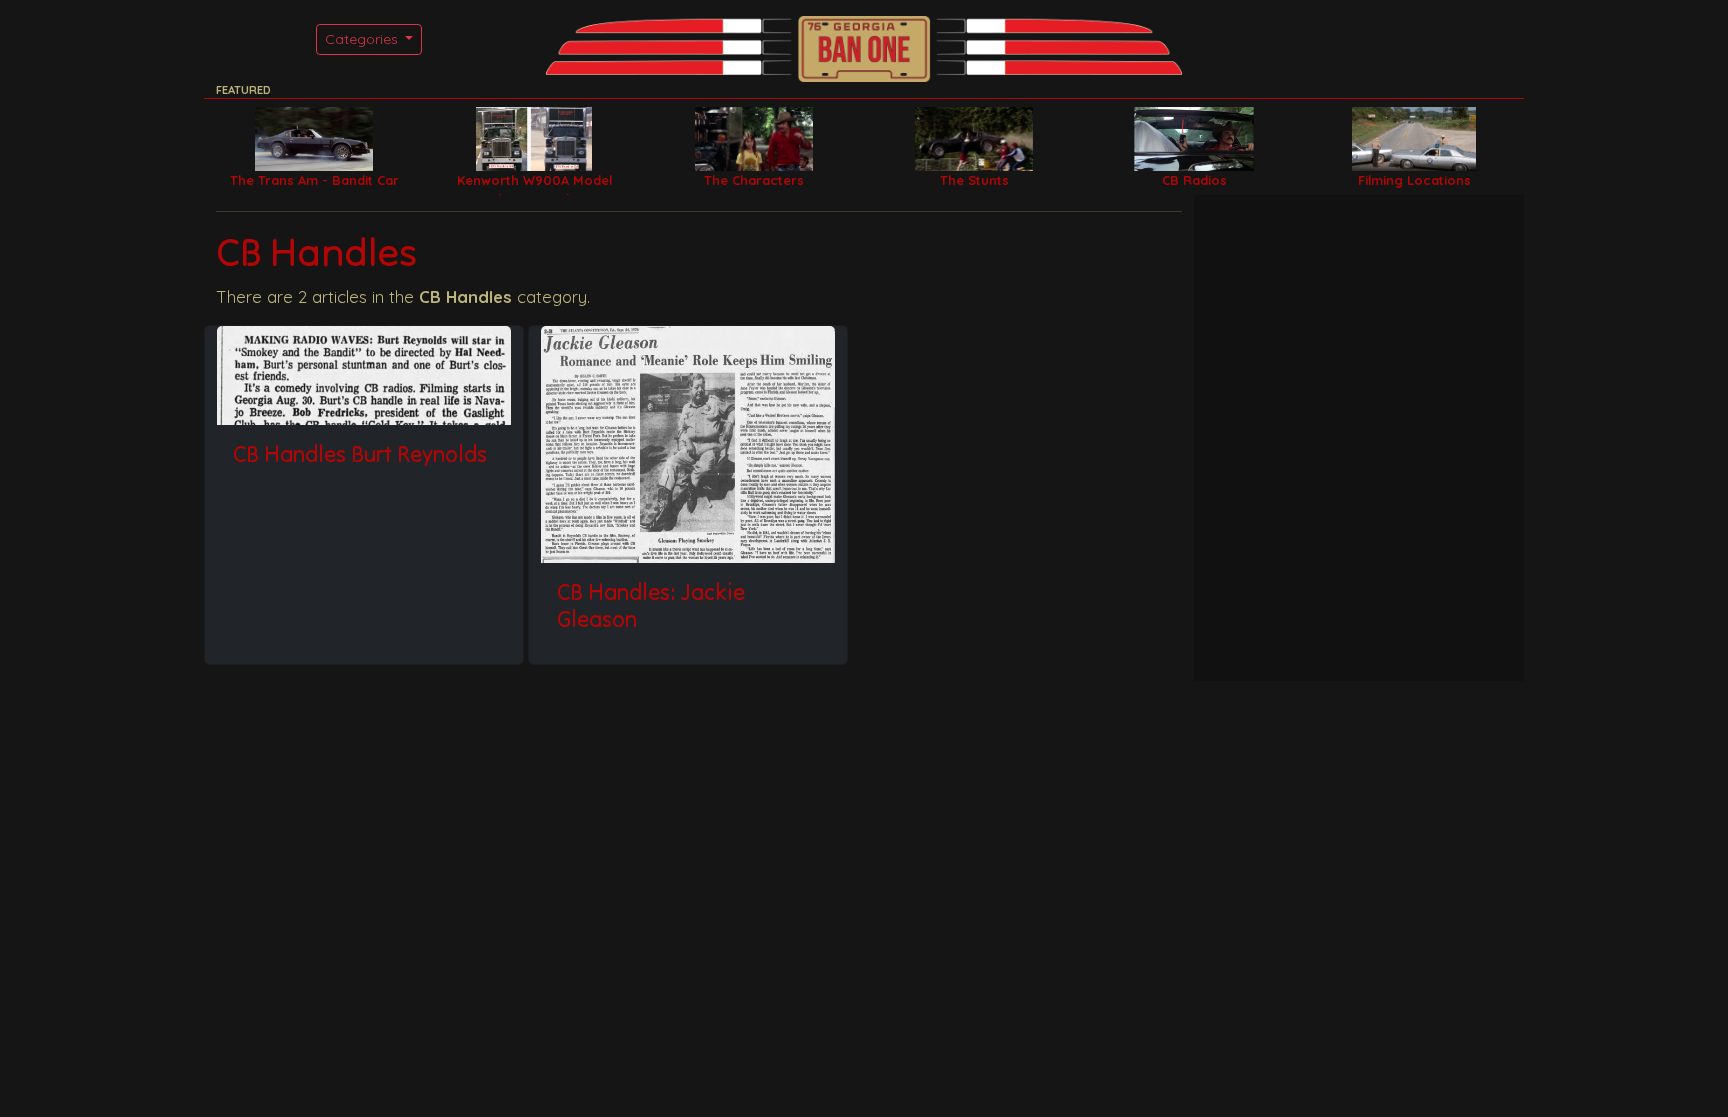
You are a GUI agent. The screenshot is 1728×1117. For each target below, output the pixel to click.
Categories (363, 39)
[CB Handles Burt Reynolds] (364, 375)
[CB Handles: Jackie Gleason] (688, 444)
